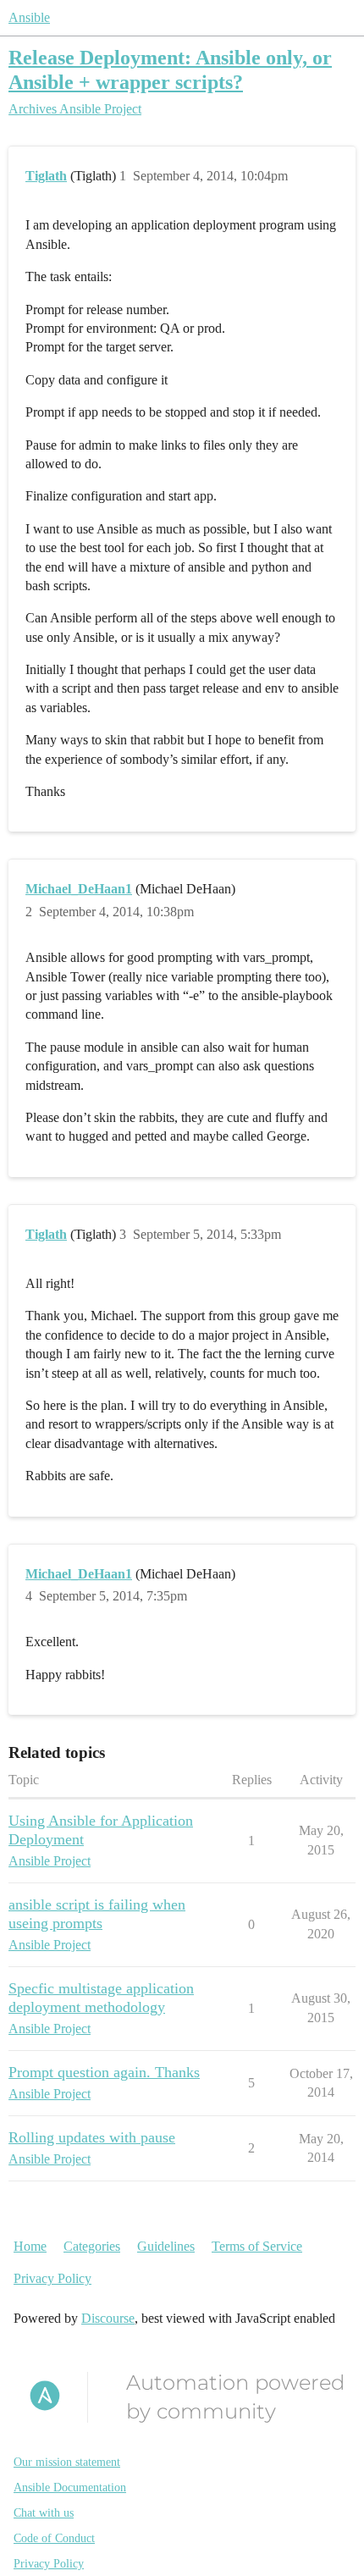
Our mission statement (67, 2462)
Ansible (29, 17)
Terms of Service (257, 2246)
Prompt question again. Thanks (104, 2072)
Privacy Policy (52, 2278)
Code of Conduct (54, 2538)
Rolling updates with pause (92, 2137)
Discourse (108, 2318)
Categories (92, 2246)
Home (30, 2246)
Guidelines (166, 2246)
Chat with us (44, 2513)
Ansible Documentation (70, 2488)
